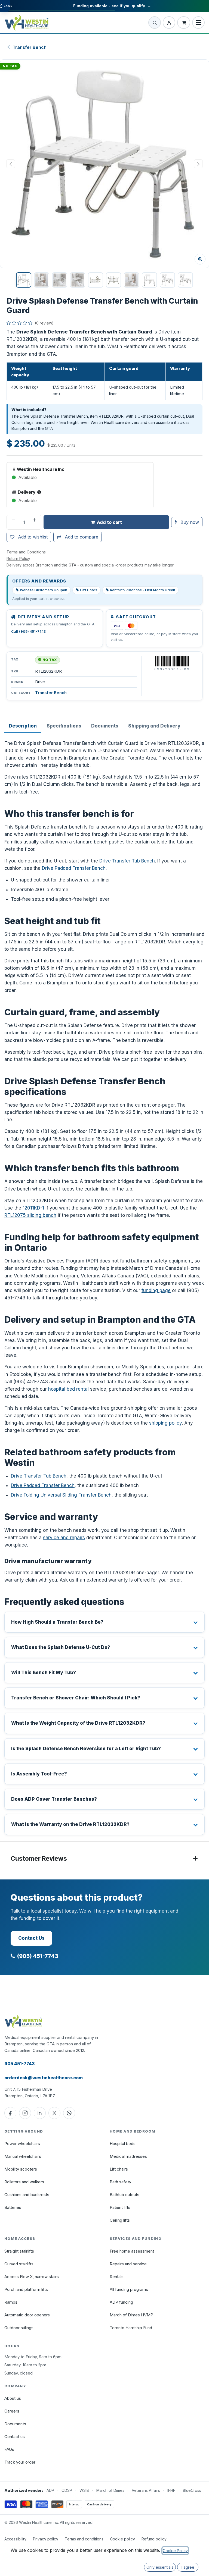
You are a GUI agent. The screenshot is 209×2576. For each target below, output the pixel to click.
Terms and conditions (84, 2539)
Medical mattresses (128, 2156)
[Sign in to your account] (169, 23)
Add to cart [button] (109, 522)
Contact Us (31, 1938)
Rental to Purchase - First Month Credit (142, 590)
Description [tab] (23, 726)
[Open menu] (198, 23)
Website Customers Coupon (44, 590)
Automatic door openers (27, 2315)
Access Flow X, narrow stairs (32, 2277)
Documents (15, 2424)
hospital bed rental (68, 1389)
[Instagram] (25, 2113)
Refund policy (154, 2539)
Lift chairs (119, 2169)
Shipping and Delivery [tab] (154, 726)
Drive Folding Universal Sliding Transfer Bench (61, 1495)
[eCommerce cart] (184, 23)
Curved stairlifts (19, 2264)
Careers (12, 2411)
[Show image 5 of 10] (96, 280)
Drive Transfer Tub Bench (127, 861)
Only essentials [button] (160, 2567)
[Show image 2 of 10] (42, 280)
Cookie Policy (175, 2551)
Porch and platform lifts (26, 2289)
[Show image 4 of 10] (78, 280)
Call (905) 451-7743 (28, 632)
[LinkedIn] (40, 2113)
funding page (156, 1290)
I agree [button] (188, 2567)
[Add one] (35, 522)
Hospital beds (123, 2144)
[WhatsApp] (69, 2113)
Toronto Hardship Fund (131, 2328)
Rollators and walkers (24, 2182)
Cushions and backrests (27, 2195)
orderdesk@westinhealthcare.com (44, 2078)
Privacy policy (46, 2539)
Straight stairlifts (19, 2251)
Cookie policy (122, 2539)
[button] (104, 164)
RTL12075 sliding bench (30, 1215)
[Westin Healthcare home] (27, 23)
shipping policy (165, 1423)
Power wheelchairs (22, 2144)
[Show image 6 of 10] (113, 280)
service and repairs (64, 1538)
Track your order (20, 2462)
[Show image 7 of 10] (131, 280)
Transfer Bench (30, 47)
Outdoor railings (19, 2328)
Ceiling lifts (120, 2220)
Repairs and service (128, 2264)
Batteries (13, 2207)
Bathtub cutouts (125, 2195)
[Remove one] (13, 522)
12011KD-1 (33, 1208)
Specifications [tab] (64, 726)
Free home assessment (132, 2251)
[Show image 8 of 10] (149, 280)
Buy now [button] (189, 522)
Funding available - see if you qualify (112, 6)
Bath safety (120, 2182)
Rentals (117, 2277)
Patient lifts (120, 2207)
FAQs (9, 2449)
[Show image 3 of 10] (60, 280)
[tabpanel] (104, 1287)
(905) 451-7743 (38, 1956)
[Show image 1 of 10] (24, 280)
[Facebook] (10, 2113)
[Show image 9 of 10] (167, 280)
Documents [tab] (105, 726)
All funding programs (129, 2289)
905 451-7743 (19, 2064)
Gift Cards (89, 590)
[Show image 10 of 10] (185, 280)
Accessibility (15, 2539)
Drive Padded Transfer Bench (74, 868)
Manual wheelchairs (23, 2156)
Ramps (11, 2302)
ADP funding (121, 2302)
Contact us (15, 2437)
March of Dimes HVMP (131, 2315)
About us (13, 2398)
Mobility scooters (21, 2169)
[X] (54, 2113)
